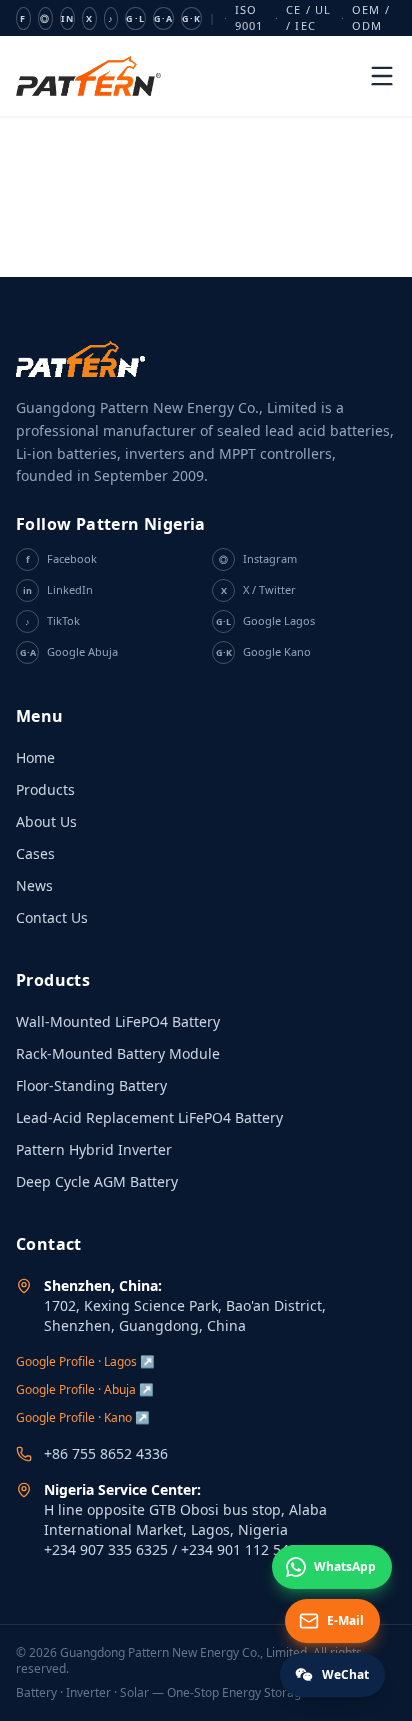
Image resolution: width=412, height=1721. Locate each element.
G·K (191, 18)
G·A (163, 18)
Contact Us (52, 917)
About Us (46, 821)
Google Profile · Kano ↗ (83, 1417)
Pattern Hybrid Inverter (94, 1149)
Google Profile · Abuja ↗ (85, 1389)
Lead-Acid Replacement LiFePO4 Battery (149, 1117)
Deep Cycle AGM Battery (97, 1181)
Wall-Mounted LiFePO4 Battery (118, 1021)
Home (35, 757)
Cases (35, 853)
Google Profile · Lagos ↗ (85, 1361)
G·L (135, 18)
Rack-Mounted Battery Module (118, 1053)
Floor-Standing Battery (91, 1085)
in (67, 18)
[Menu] (382, 76)
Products (45, 789)
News (34, 885)
